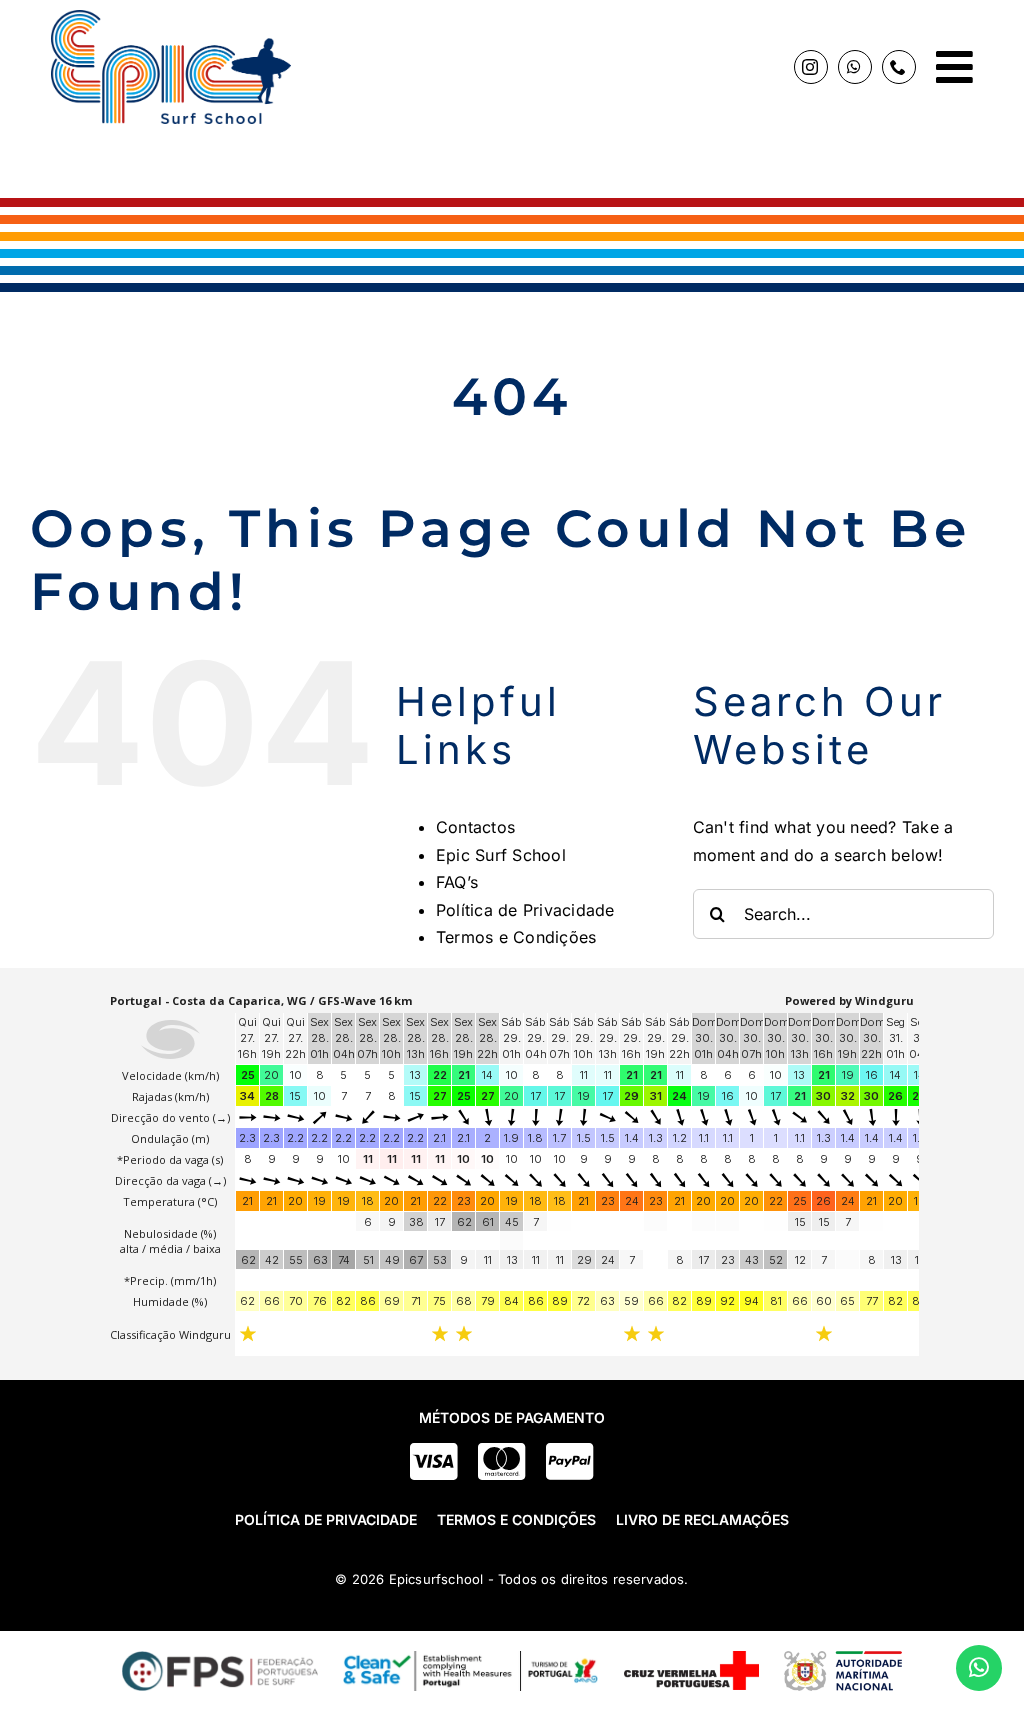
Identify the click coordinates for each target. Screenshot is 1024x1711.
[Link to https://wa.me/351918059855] (979, 1668)
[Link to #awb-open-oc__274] (954, 67)
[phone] (899, 67)
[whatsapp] (855, 67)
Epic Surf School (501, 855)
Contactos (475, 827)
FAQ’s (457, 882)
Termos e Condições (516, 937)
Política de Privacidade (525, 910)
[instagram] (811, 67)
